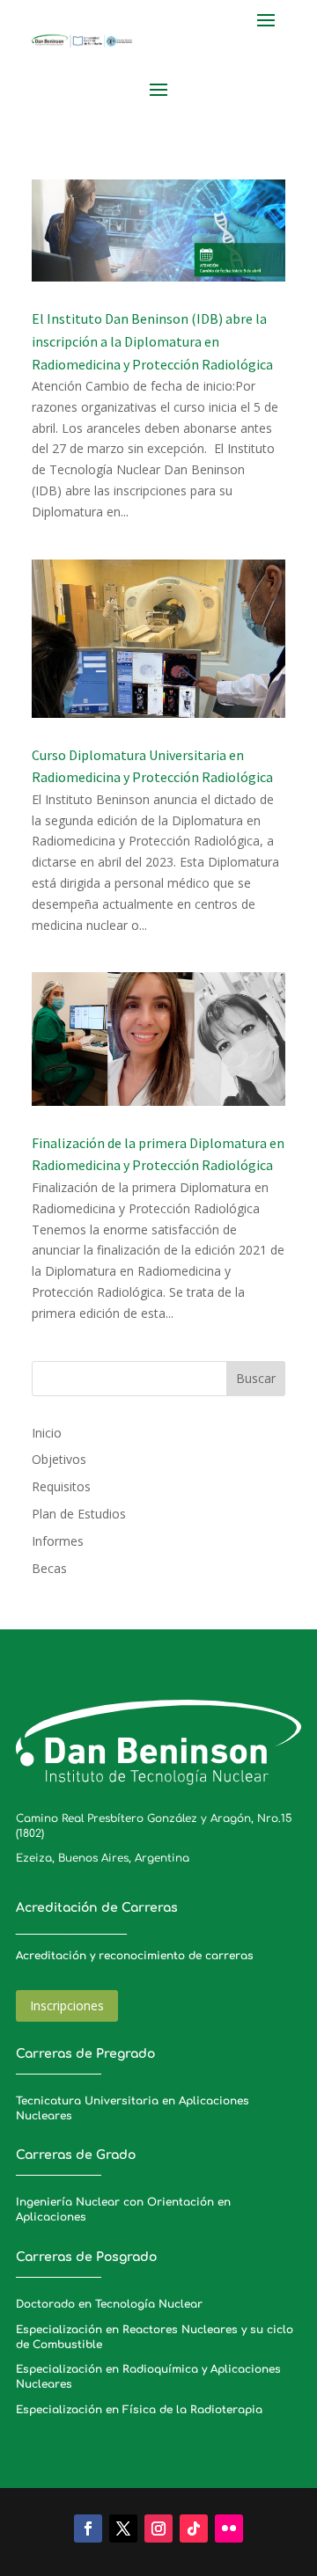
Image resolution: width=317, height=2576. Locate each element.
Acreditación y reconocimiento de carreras (135, 1956)
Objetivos (59, 1459)
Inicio (47, 1433)
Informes (58, 1541)
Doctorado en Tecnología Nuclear (109, 2304)
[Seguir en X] (123, 2528)
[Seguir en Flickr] (229, 2528)
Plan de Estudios (79, 1514)
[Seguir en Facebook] (88, 2528)
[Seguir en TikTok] (194, 2528)
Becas (49, 1568)
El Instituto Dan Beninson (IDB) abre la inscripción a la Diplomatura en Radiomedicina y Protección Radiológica (152, 341)
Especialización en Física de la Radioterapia (139, 2410)
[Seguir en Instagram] (158, 2528)
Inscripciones (67, 2005)
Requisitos (61, 1486)
